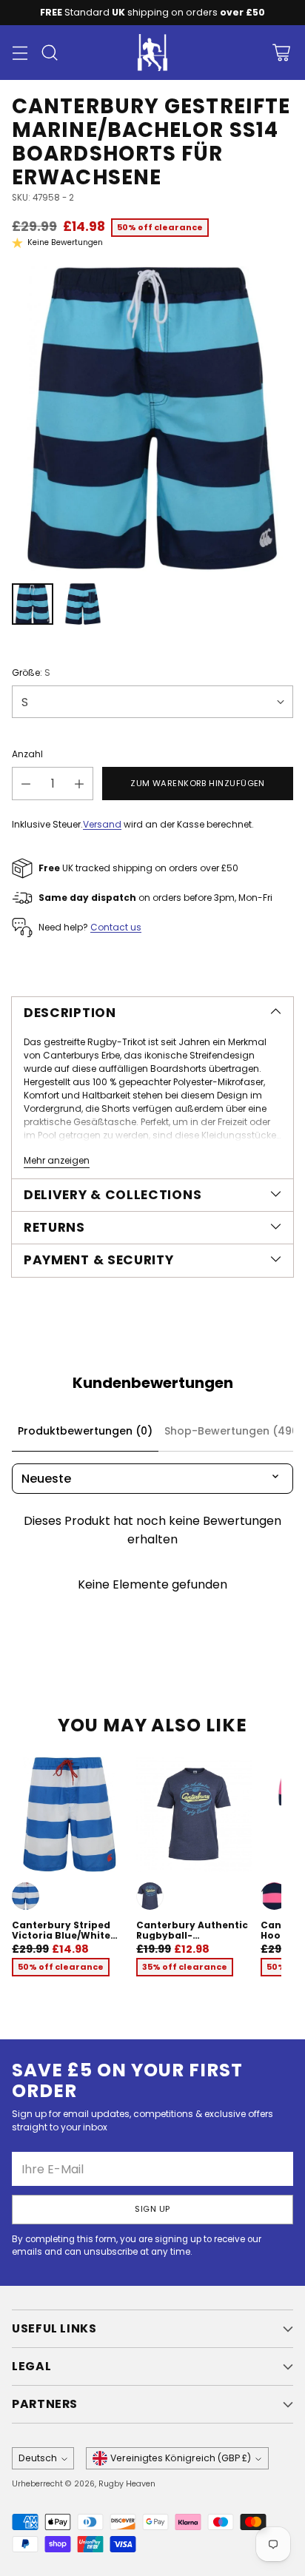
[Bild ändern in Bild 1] (33, 604)
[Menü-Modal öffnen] (20, 53)
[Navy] (150, 1896)
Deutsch (38, 2458)
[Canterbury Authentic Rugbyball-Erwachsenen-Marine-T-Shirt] (194, 1814)
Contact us (116, 927)
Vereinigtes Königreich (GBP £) (181, 2458)
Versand (102, 824)
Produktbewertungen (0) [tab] (85, 1431)
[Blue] (26, 1896)
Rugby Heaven (127, 2484)
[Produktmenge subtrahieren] (26, 784)
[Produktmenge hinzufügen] (79, 784)
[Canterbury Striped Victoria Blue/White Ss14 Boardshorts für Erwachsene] (70, 1814)
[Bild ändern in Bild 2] (83, 604)
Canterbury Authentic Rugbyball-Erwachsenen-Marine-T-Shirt (192, 1940)
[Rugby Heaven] (152, 53)
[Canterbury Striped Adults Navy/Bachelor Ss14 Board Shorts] (152, 419)
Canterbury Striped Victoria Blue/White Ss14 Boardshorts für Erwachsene (64, 1940)
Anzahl (27, 754)
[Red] (274, 1896)
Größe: (31, 672)
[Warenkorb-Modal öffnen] (281, 53)
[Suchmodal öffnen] (49, 53)
